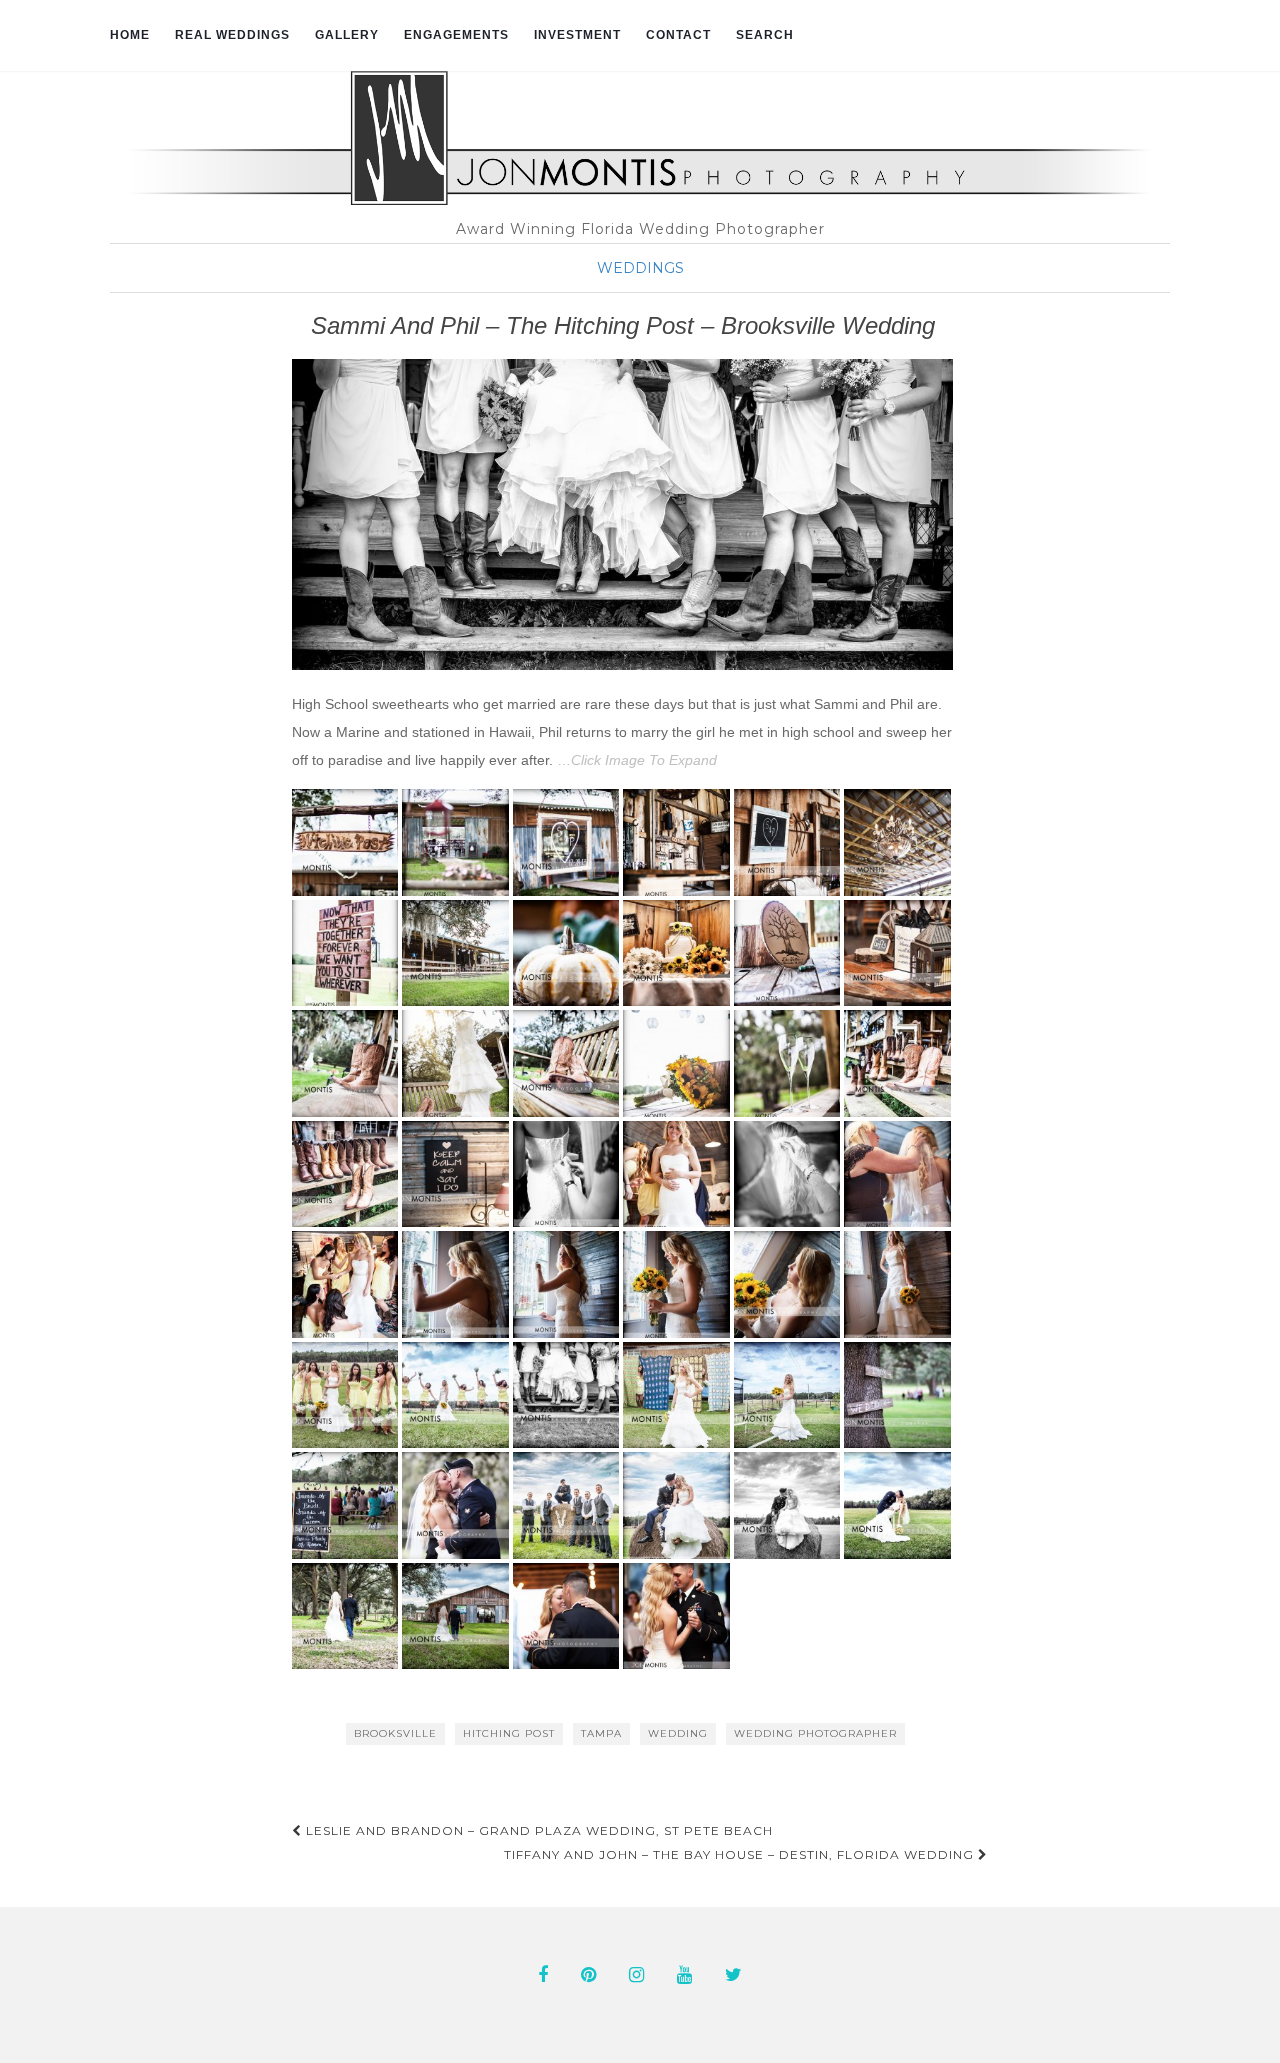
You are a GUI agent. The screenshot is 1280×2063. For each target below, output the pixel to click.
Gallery (347, 35)
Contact (678, 35)
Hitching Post (509, 1733)
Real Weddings (232, 35)
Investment (577, 35)
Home (130, 35)
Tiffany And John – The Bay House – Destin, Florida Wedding (741, 1854)
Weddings (640, 268)
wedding (678, 1733)
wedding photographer (815, 1733)
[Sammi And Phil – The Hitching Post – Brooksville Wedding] (623, 514)
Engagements (456, 35)
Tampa (601, 1733)
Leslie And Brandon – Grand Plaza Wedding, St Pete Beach (537, 1830)
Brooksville (395, 1733)
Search (765, 35)
